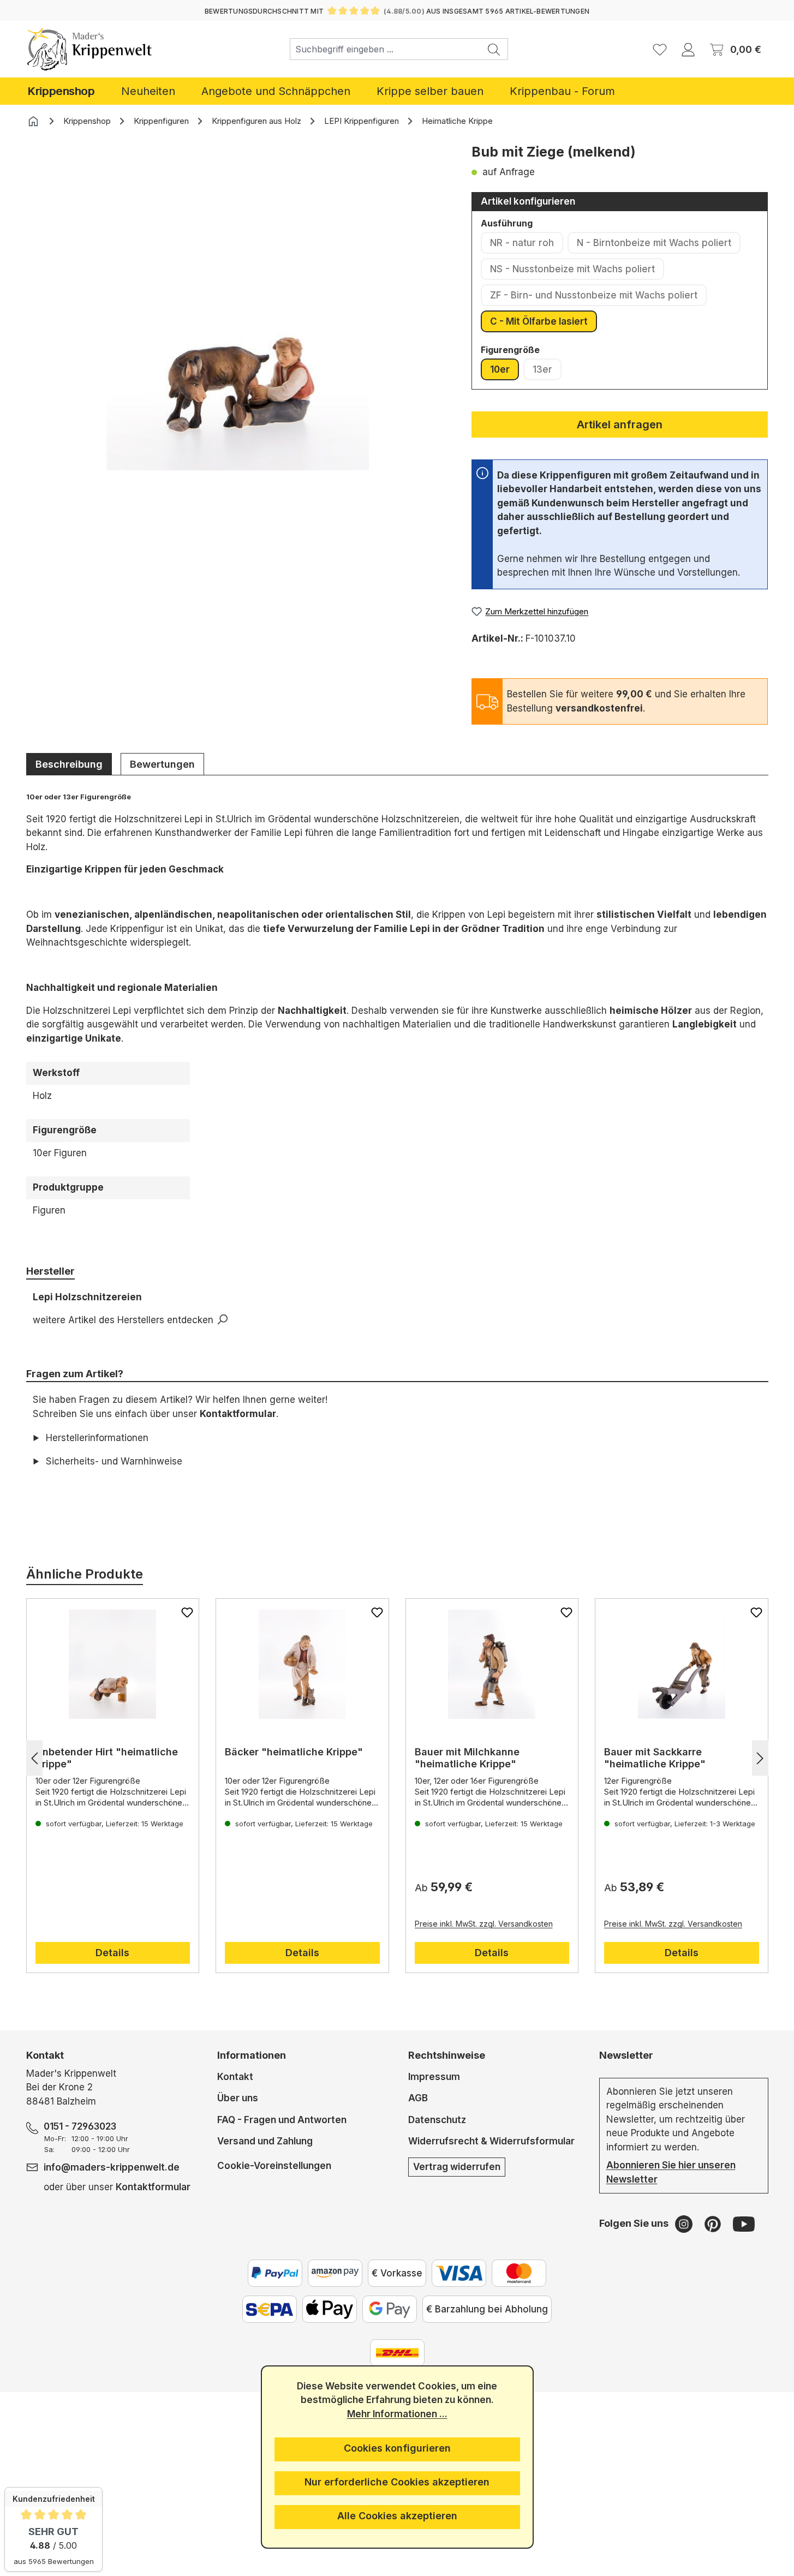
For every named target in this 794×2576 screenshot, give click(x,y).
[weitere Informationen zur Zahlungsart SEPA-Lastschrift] (270, 2309)
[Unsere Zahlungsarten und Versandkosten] (397, 2353)
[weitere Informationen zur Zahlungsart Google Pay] (390, 2309)
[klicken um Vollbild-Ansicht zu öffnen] (238, 307)
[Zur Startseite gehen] (90, 49)
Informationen (252, 2055)
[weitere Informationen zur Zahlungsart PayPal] (275, 2273)
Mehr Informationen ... (397, 2414)
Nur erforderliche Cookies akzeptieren (397, 2482)
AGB (418, 2098)
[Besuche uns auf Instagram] (685, 2224)
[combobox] (385, 49)
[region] (238, 324)
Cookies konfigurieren (397, 2448)
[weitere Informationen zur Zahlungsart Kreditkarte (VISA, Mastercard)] (459, 2273)
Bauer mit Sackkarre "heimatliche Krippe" (655, 1758)
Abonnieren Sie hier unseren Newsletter (671, 2172)
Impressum (434, 2077)
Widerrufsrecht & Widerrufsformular (491, 2141)
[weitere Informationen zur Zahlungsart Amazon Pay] (335, 2273)
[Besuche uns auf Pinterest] (714, 2224)
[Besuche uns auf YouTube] (744, 2224)
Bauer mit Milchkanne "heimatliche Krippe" (467, 1758)
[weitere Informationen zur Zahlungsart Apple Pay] (330, 2309)
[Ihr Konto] (688, 49)
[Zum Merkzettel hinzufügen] (187, 1612)
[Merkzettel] (660, 49)
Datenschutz (437, 2120)
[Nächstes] (760, 1758)
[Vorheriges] (34, 1758)
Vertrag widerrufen (457, 2167)
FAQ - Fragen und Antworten (282, 2120)
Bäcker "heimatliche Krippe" (294, 1752)
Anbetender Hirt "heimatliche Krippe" (107, 1758)
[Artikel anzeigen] (113, 1664)
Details (112, 1953)
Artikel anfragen (620, 425)
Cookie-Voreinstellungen (274, 2165)
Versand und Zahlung (265, 2141)
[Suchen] (494, 49)
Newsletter (626, 2055)
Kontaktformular (238, 1414)
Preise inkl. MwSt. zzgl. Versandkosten (484, 1924)
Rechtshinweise (447, 2055)
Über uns (238, 2098)
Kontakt (235, 2077)
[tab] (69, 764)
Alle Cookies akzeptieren (397, 2516)
